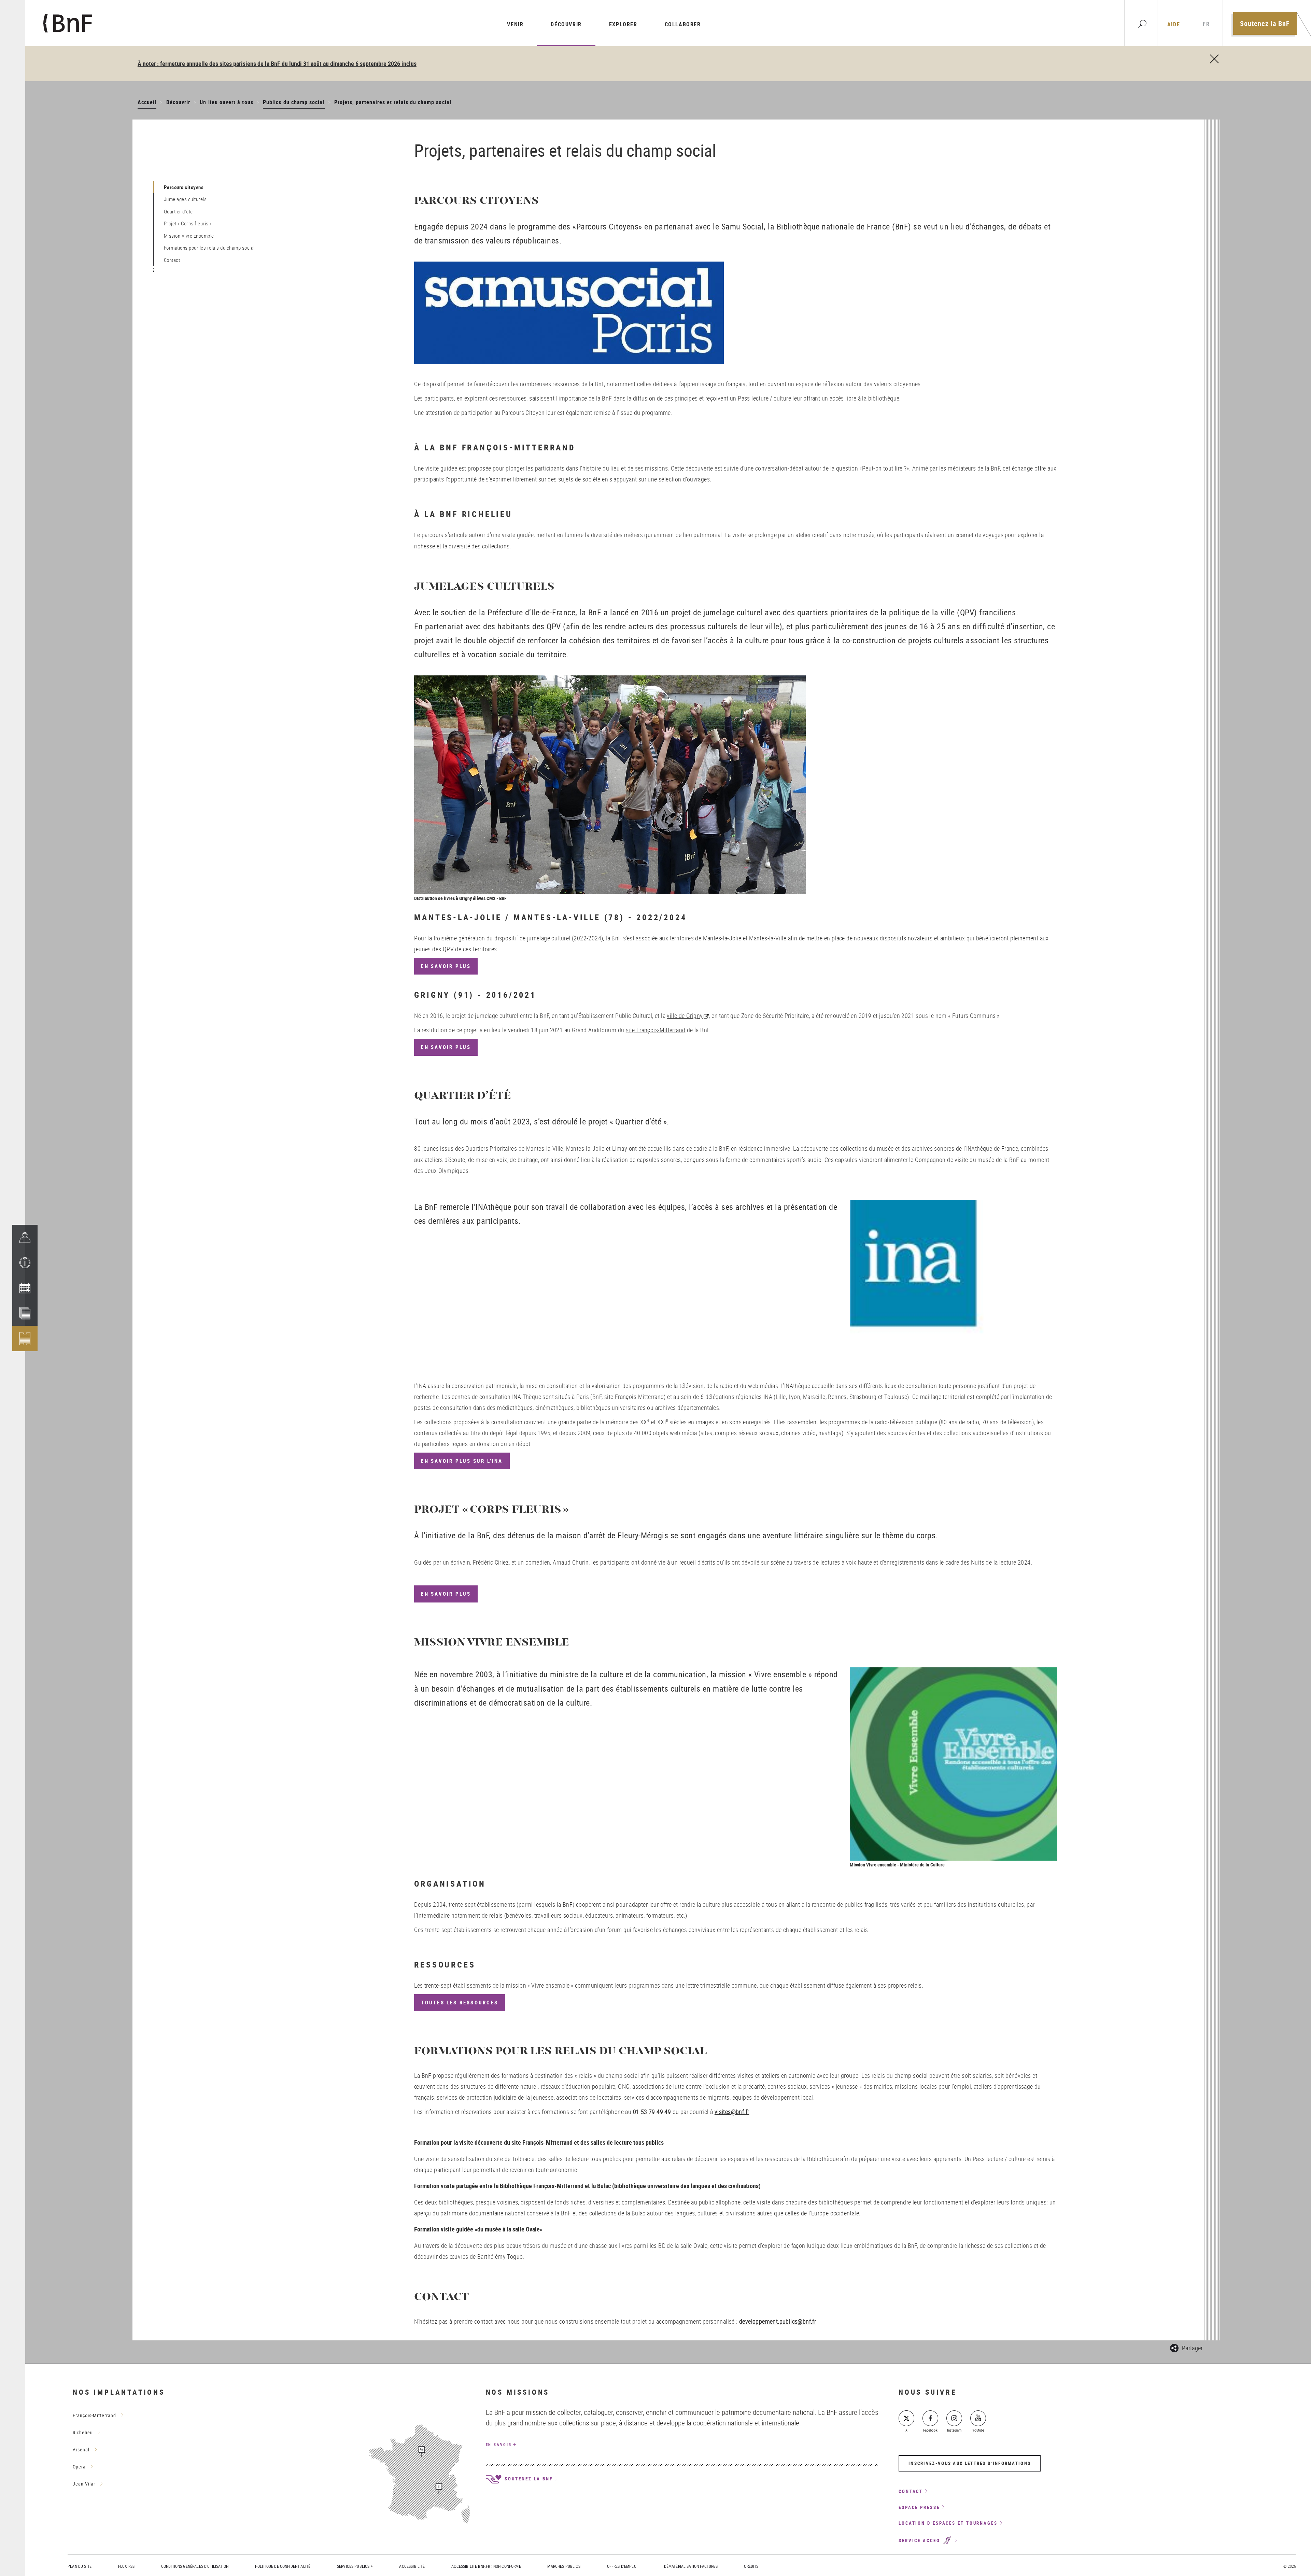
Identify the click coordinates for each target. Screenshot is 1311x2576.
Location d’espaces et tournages (948, 2523)
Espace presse (919, 2507)
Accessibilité (412, 2566)
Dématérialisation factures (691, 2566)
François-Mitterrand (94, 2415)
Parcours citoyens (184, 187)
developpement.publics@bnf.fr (778, 2321)
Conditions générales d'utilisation (195, 2566)
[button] (25, 1263)
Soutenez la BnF (1265, 23)
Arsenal (81, 2449)
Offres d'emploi (622, 2566)
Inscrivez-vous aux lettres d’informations (970, 2463)
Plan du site (80, 2566)
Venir (515, 24)
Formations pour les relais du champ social (209, 248)
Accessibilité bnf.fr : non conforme (486, 2566)
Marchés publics (564, 2566)
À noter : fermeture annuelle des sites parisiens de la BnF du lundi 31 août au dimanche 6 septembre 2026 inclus (277, 64)
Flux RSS (126, 2566)
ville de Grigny (685, 1016)
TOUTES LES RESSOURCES (460, 2003)
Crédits (751, 2566)
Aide (1174, 24)
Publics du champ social (294, 102)
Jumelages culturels (185, 199)
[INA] (954, 1290)
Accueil (147, 102)
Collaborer (683, 24)
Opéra (79, 2467)
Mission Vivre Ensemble (189, 236)
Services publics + (355, 2566)
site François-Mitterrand (656, 1030)
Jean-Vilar (84, 2484)
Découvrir (566, 24)
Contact (172, 260)
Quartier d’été (178, 211)
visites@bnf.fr (732, 2112)
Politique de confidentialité (283, 2566)
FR (1206, 24)
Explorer (623, 24)
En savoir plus (446, 966)
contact (911, 2491)
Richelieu (83, 2432)
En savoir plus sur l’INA (462, 1461)
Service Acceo (920, 2540)
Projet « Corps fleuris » (188, 223)
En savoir (499, 2444)
